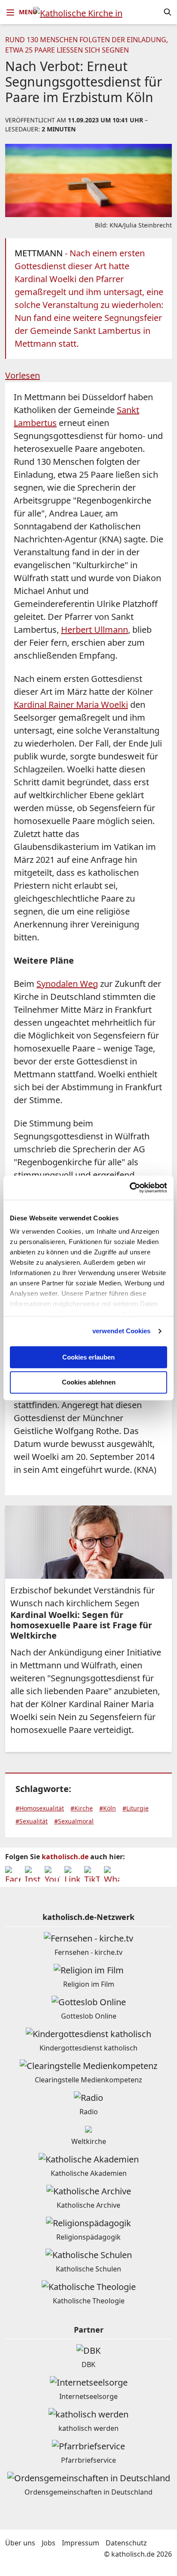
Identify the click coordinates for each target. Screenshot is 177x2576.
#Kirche (82, 1808)
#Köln (108, 1808)
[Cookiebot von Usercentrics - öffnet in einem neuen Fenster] (130, 1188)
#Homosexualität (40, 1808)
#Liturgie (136, 1808)
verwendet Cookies (122, 1331)
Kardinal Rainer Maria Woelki (71, 705)
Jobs (49, 2543)
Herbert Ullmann (95, 630)
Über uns (20, 2543)
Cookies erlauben (88, 1357)
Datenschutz (126, 2543)
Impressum (81, 2543)
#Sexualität (32, 1821)
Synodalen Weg (67, 984)
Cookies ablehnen (89, 1383)
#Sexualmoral (74, 1821)
